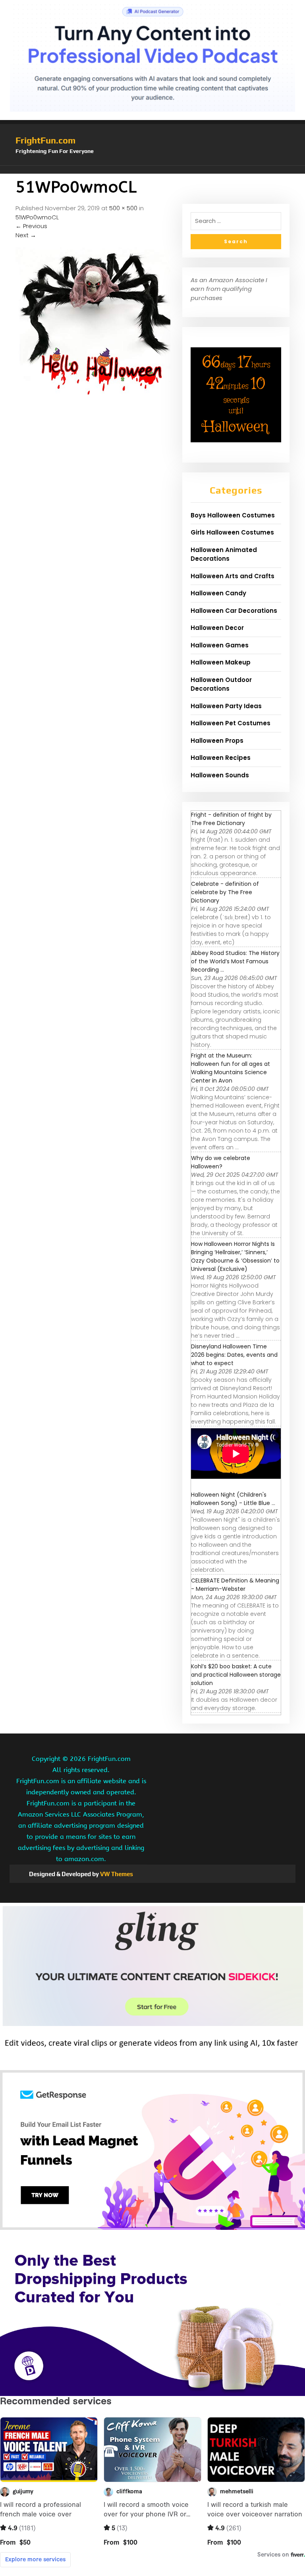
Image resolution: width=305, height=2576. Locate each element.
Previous (31, 226)
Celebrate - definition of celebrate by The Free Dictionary (225, 881)
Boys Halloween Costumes (233, 505)
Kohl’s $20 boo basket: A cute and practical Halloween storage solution (236, 1664)
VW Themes (116, 1863)
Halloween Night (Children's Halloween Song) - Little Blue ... (233, 1488)
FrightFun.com (45, 140)
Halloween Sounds (220, 764)
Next (26, 235)
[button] (152, 170)
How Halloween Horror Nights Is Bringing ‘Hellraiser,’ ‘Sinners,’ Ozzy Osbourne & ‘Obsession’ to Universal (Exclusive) (235, 1246)
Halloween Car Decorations (234, 600)
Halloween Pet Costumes (231, 712)
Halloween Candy (218, 582)
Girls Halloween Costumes (232, 522)
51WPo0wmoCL (37, 217)
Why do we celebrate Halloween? (221, 1151)
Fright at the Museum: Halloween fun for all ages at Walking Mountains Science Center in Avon (231, 1057)
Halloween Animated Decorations (224, 544)
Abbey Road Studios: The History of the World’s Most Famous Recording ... (235, 951)
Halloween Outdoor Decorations (221, 674)
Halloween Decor (217, 617)
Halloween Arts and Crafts (233, 565)
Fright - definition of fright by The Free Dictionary (231, 808)
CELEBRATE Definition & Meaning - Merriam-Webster (235, 1574)
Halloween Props (217, 730)
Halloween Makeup (221, 652)
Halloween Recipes (221, 747)
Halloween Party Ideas (226, 695)
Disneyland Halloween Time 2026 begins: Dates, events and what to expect (234, 1344)
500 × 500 (123, 208)
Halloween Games (220, 634)
